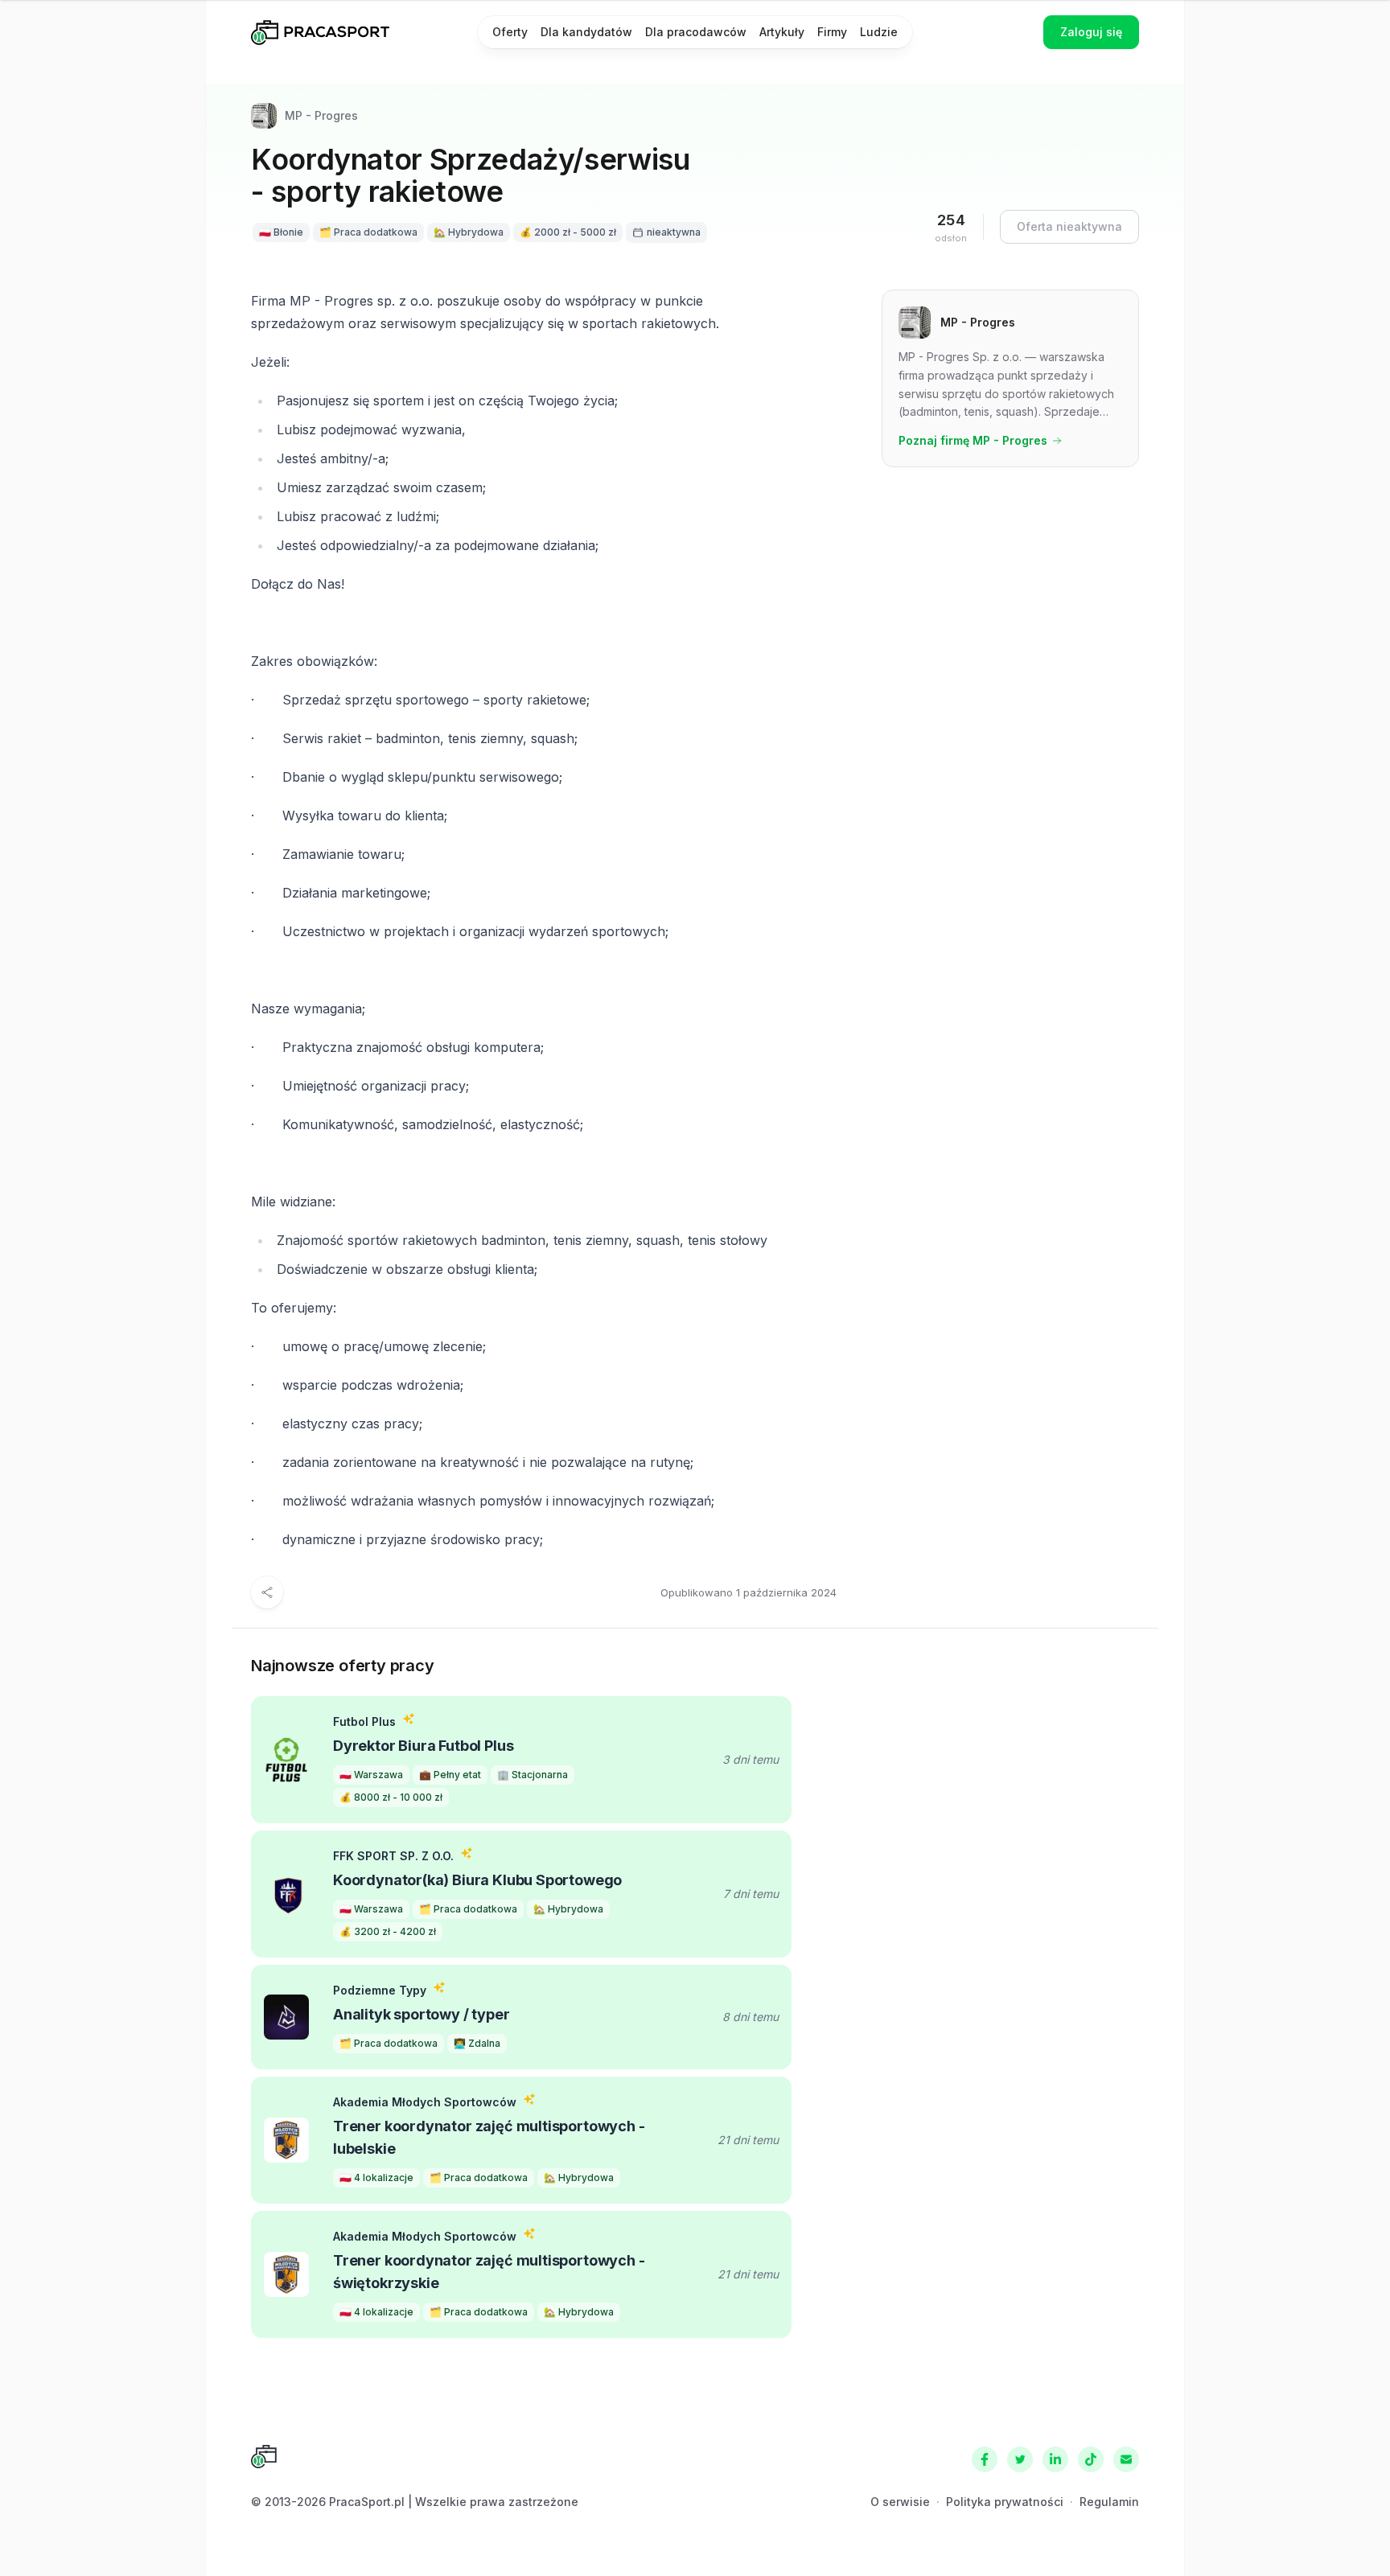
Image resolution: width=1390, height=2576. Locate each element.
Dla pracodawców (696, 32)
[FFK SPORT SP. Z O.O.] (286, 1894)
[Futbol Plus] (286, 1760)
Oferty (510, 32)
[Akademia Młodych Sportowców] (286, 2140)
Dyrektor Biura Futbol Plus (423, 1746)
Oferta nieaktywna (1069, 226)
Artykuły (782, 32)
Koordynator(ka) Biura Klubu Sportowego (477, 1880)
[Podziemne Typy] (286, 2017)
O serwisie (900, 2502)
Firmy (832, 32)
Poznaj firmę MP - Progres (973, 440)
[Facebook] (985, 2459)
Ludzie (879, 32)
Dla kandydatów (586, 32)
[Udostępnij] (267, 1592)
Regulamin (1109, 2502)
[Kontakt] (1126, 2459)
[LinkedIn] (1055, 2459)
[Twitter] (1020, 2459)
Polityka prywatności (1005, 2502)
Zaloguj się (1091, 32)
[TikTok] (1091, 2459)
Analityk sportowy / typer (422, 2014)
